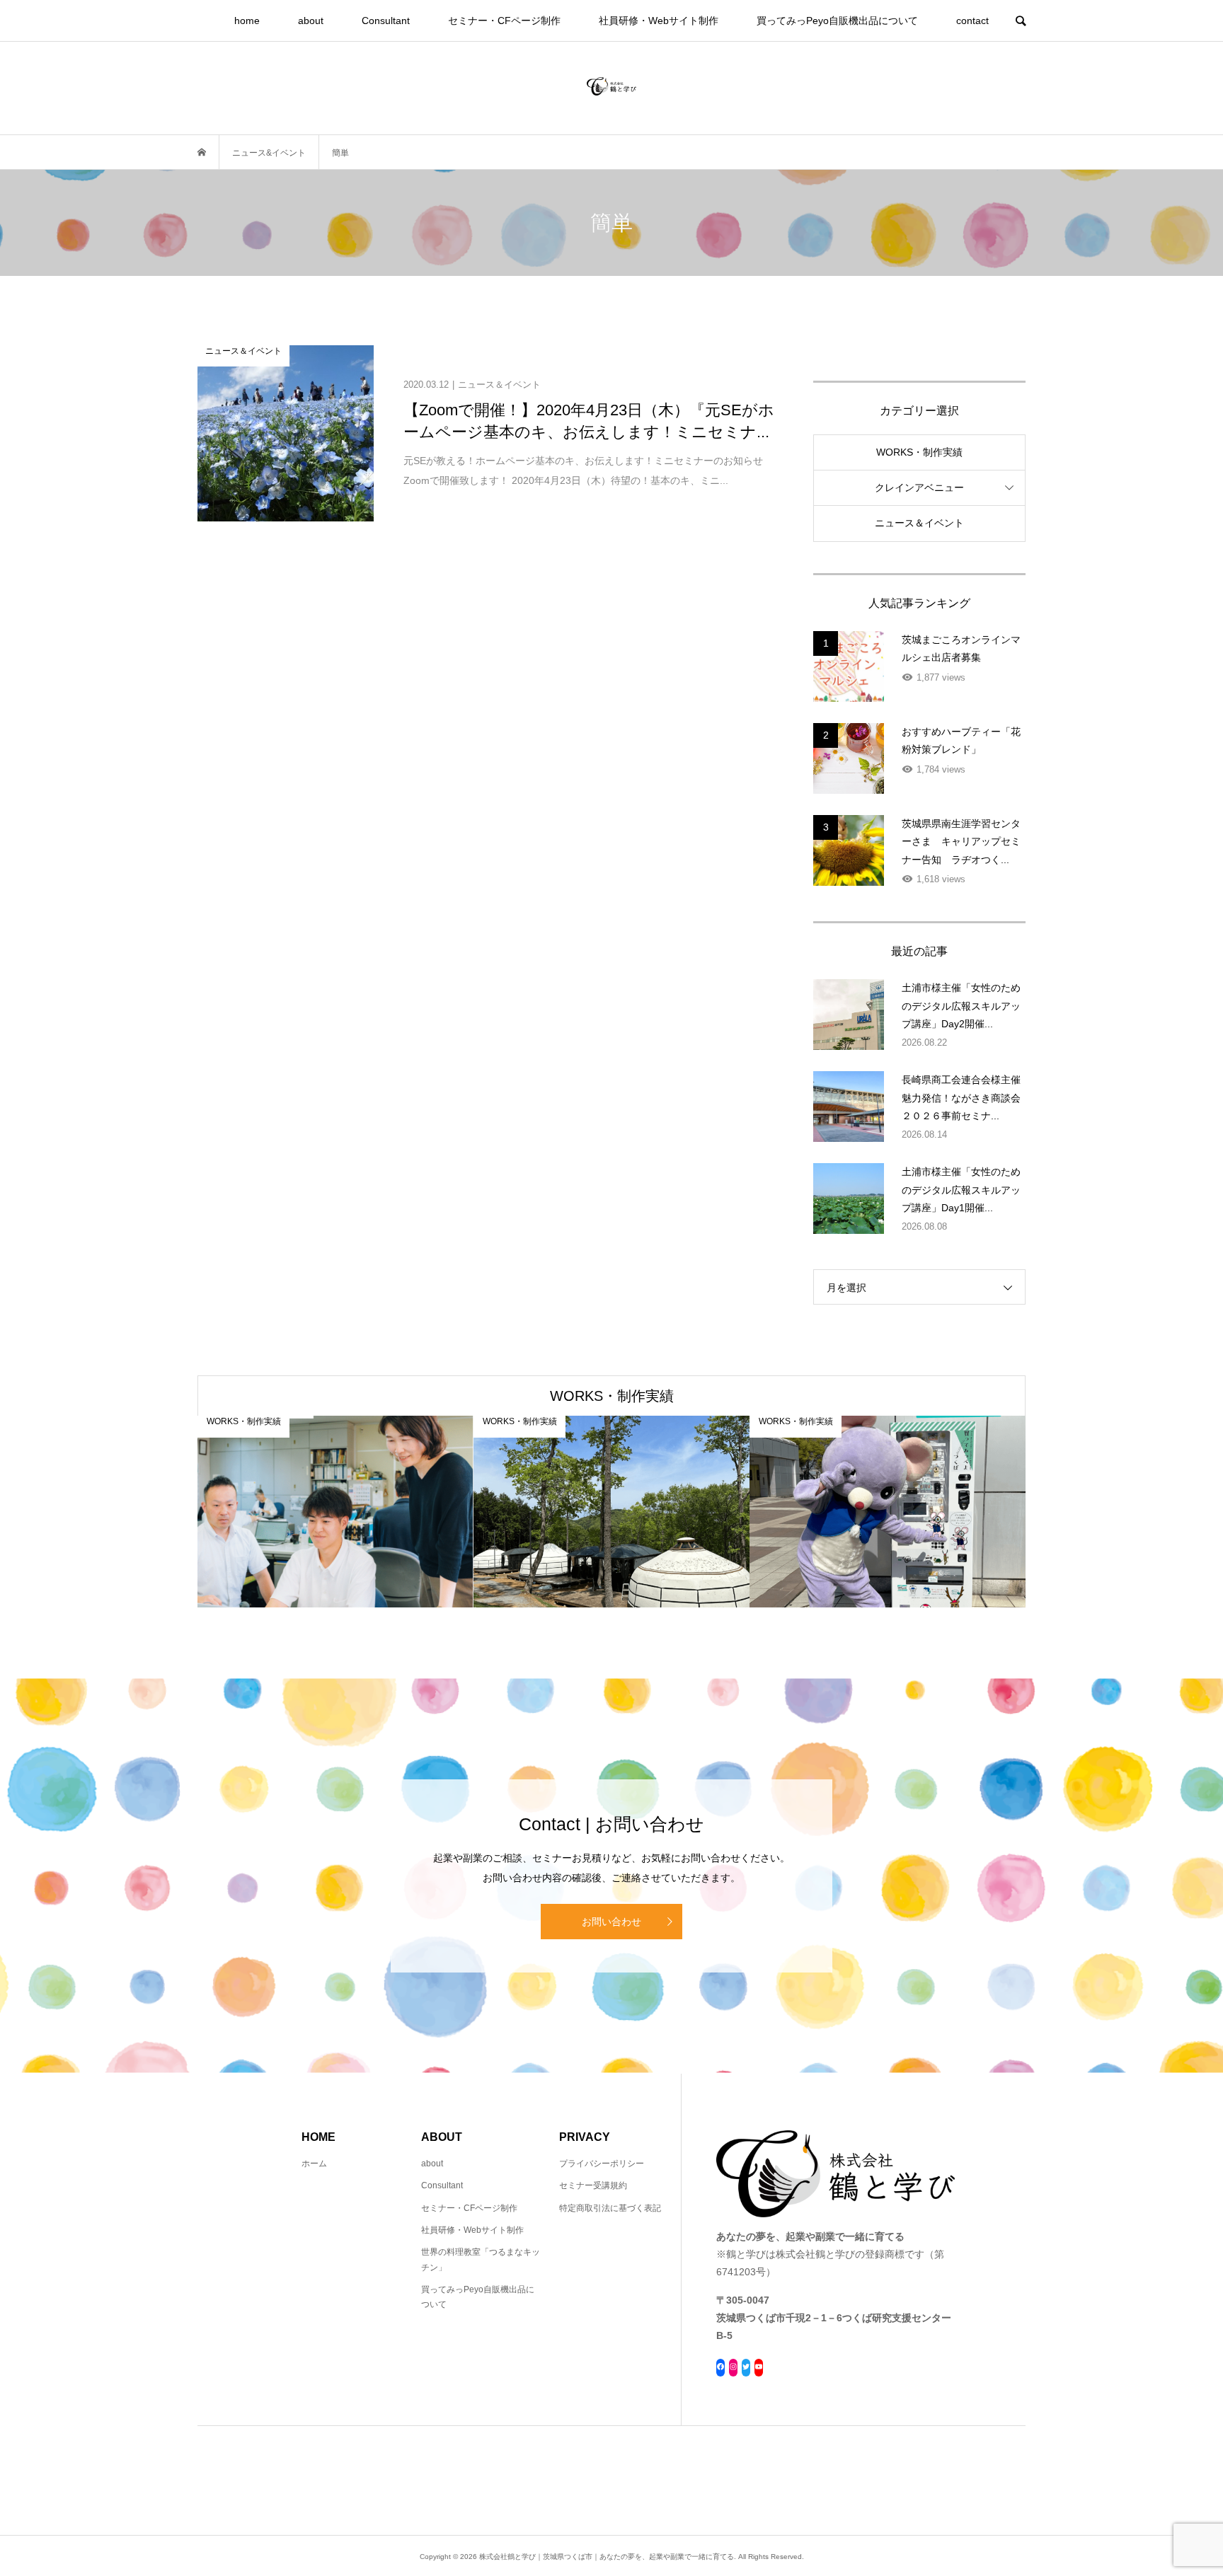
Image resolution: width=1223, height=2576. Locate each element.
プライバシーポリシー (602, 2164)
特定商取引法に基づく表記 (610, 2208)
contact (972, 21)
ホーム (314, 2164)
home (247, 21)
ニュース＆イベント (919, 523)
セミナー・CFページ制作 (504, 21)
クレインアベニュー (919, 487)
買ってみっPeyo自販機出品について (837, 21)
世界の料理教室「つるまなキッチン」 (481, 2260)
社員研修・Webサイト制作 (659, 21)
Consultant (386, 21)
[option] (335, 1512)
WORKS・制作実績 (919, 452)
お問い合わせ (611, 1922)
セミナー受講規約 (593, 2185)
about (311, 21)
